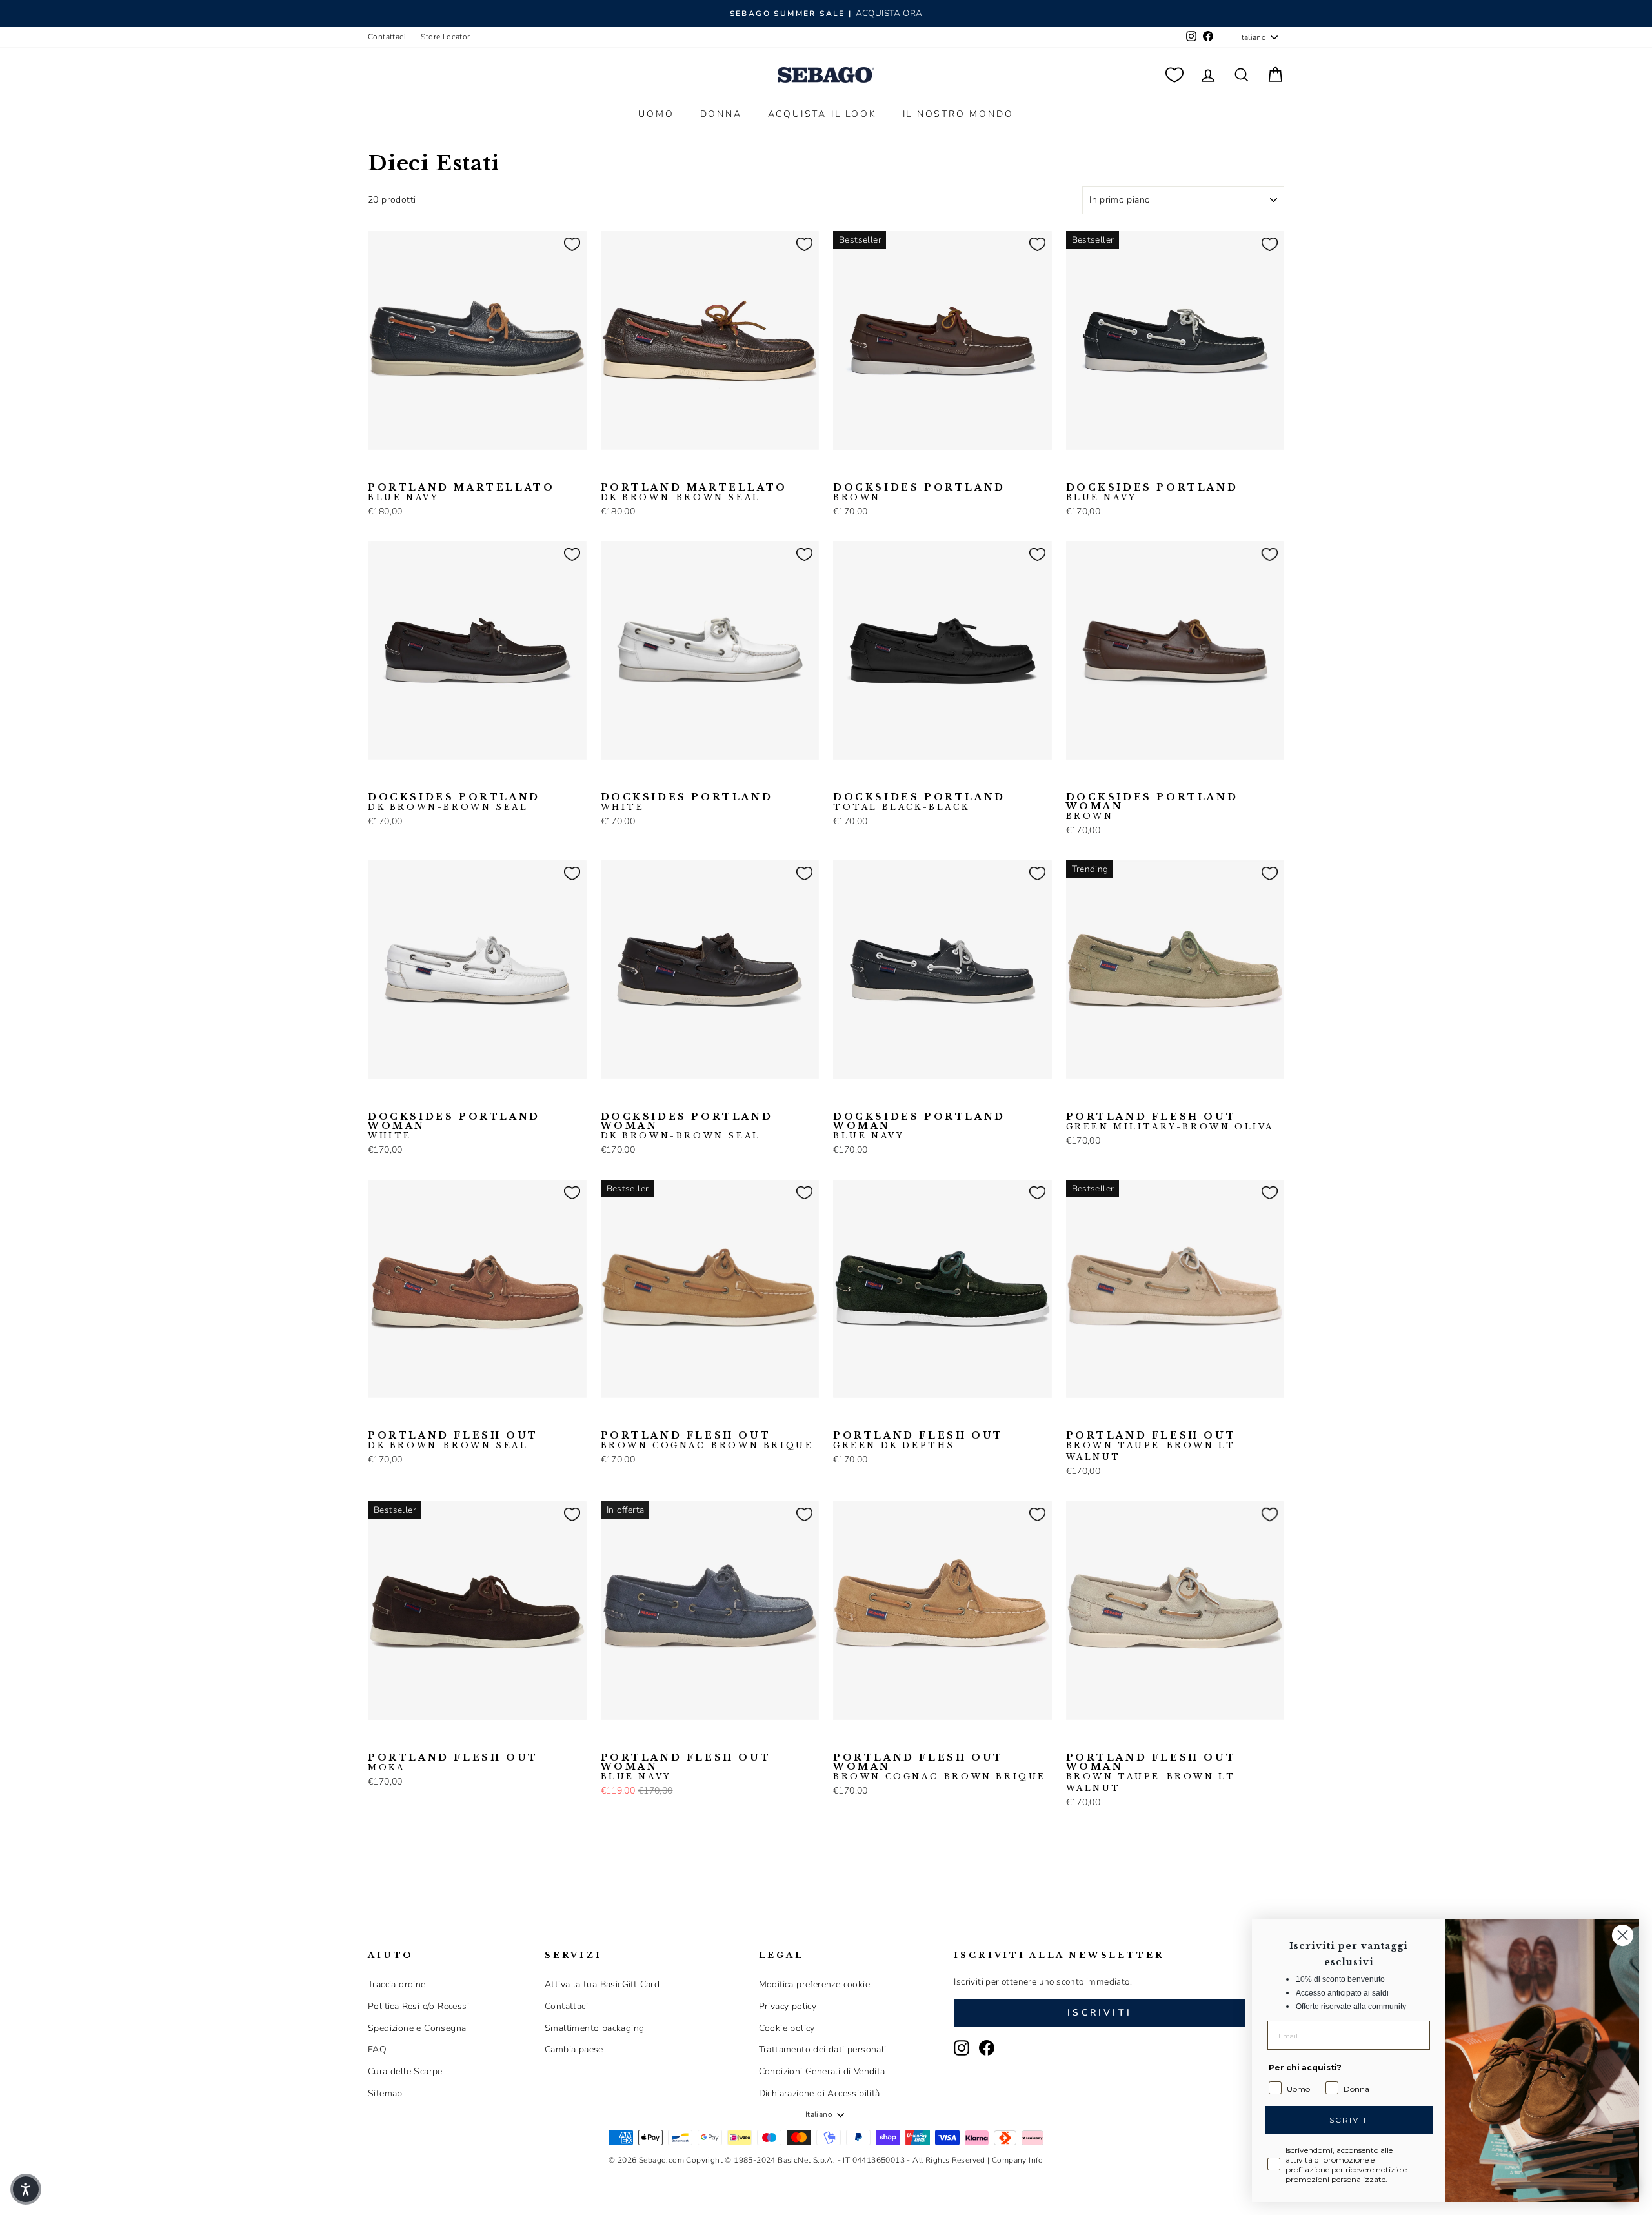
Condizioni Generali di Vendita (822, 2071)
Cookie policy (787, 2028)
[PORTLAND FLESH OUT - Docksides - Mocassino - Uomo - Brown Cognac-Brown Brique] (1136, 1099)
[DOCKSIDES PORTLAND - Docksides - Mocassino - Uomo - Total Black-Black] (903, 470)
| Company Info (1015, 2160)
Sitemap (385, 2093)
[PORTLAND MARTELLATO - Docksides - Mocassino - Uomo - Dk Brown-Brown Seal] (397, 470)
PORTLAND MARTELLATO (461, 492)
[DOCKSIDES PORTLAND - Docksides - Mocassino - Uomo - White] (609, 780)
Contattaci (387, 37)
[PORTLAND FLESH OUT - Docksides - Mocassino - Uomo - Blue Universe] (1116, 1099)
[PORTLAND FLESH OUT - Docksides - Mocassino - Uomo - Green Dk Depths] (841, 1418)
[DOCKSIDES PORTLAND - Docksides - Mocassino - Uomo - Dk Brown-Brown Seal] (883, 470)
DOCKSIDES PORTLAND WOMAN (1152, 807)
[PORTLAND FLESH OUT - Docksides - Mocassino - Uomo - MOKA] (376, 1740)
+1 (923, 469)
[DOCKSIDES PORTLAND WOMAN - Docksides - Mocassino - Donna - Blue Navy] (1095, 780)
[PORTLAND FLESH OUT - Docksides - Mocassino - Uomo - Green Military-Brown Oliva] (1074, 1099)
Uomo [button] (656, 114)
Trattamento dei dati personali (823, 2049)
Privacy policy (788, 2006)
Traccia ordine (397, 1984)
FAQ (377, 2049)
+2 (690, 1739)
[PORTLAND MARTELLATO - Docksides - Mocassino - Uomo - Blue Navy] (376, 470)
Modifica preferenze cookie (814, 1984)
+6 (1155, 1098)
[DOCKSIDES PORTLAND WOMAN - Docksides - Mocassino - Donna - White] (1136, 780)
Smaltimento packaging (594, 2028)
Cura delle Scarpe (405, 2071)
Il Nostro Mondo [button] (958, 114)
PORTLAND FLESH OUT (1170, 1122)
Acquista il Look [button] (822, 114)
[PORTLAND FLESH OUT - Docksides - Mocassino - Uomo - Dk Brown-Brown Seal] (376, 1418)
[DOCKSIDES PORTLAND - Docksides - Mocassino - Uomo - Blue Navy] (862, 470)
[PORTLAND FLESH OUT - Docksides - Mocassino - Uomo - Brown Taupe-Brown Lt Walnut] (671, 1418)
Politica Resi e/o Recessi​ (418, 2006)
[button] (26, 2189)
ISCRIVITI (1349, 2120)
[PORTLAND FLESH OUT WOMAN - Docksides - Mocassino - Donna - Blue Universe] (650, 1740)
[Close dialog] (1623, 1935)
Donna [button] (721, 114)
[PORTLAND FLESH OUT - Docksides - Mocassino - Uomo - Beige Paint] (1095, 1099)
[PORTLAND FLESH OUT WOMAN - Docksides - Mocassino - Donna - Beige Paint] (630, 1740)
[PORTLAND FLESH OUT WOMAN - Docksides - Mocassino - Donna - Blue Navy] (609, 1740)
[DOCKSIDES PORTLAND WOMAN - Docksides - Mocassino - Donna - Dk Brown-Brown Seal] (1116, 780)
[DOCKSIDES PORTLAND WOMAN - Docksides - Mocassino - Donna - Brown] (1074, 780)
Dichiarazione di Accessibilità (820, 2093)
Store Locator (445, 37)
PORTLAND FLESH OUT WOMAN (686, 1767)
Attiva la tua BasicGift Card (602, 1984)
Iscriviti (1100, 2013)
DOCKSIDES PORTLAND (919, 492)
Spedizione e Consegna (417, 2028)
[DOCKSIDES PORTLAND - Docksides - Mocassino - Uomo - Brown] (841, 470)
